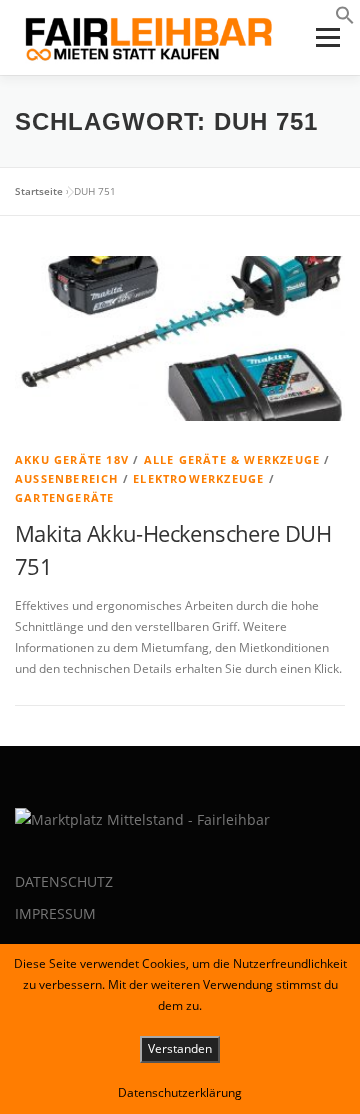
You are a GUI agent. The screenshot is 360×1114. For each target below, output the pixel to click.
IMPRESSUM (55, 913)
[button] (345, 20)
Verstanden (180, 1048)
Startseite (39, 191)
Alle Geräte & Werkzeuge (232, 459)
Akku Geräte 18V (72, 459)
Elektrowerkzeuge (198, 478)
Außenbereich (67, 478)
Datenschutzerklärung (180, 1092)
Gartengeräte (64, 497)
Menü (326, 37)
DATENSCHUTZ (64, 881)
